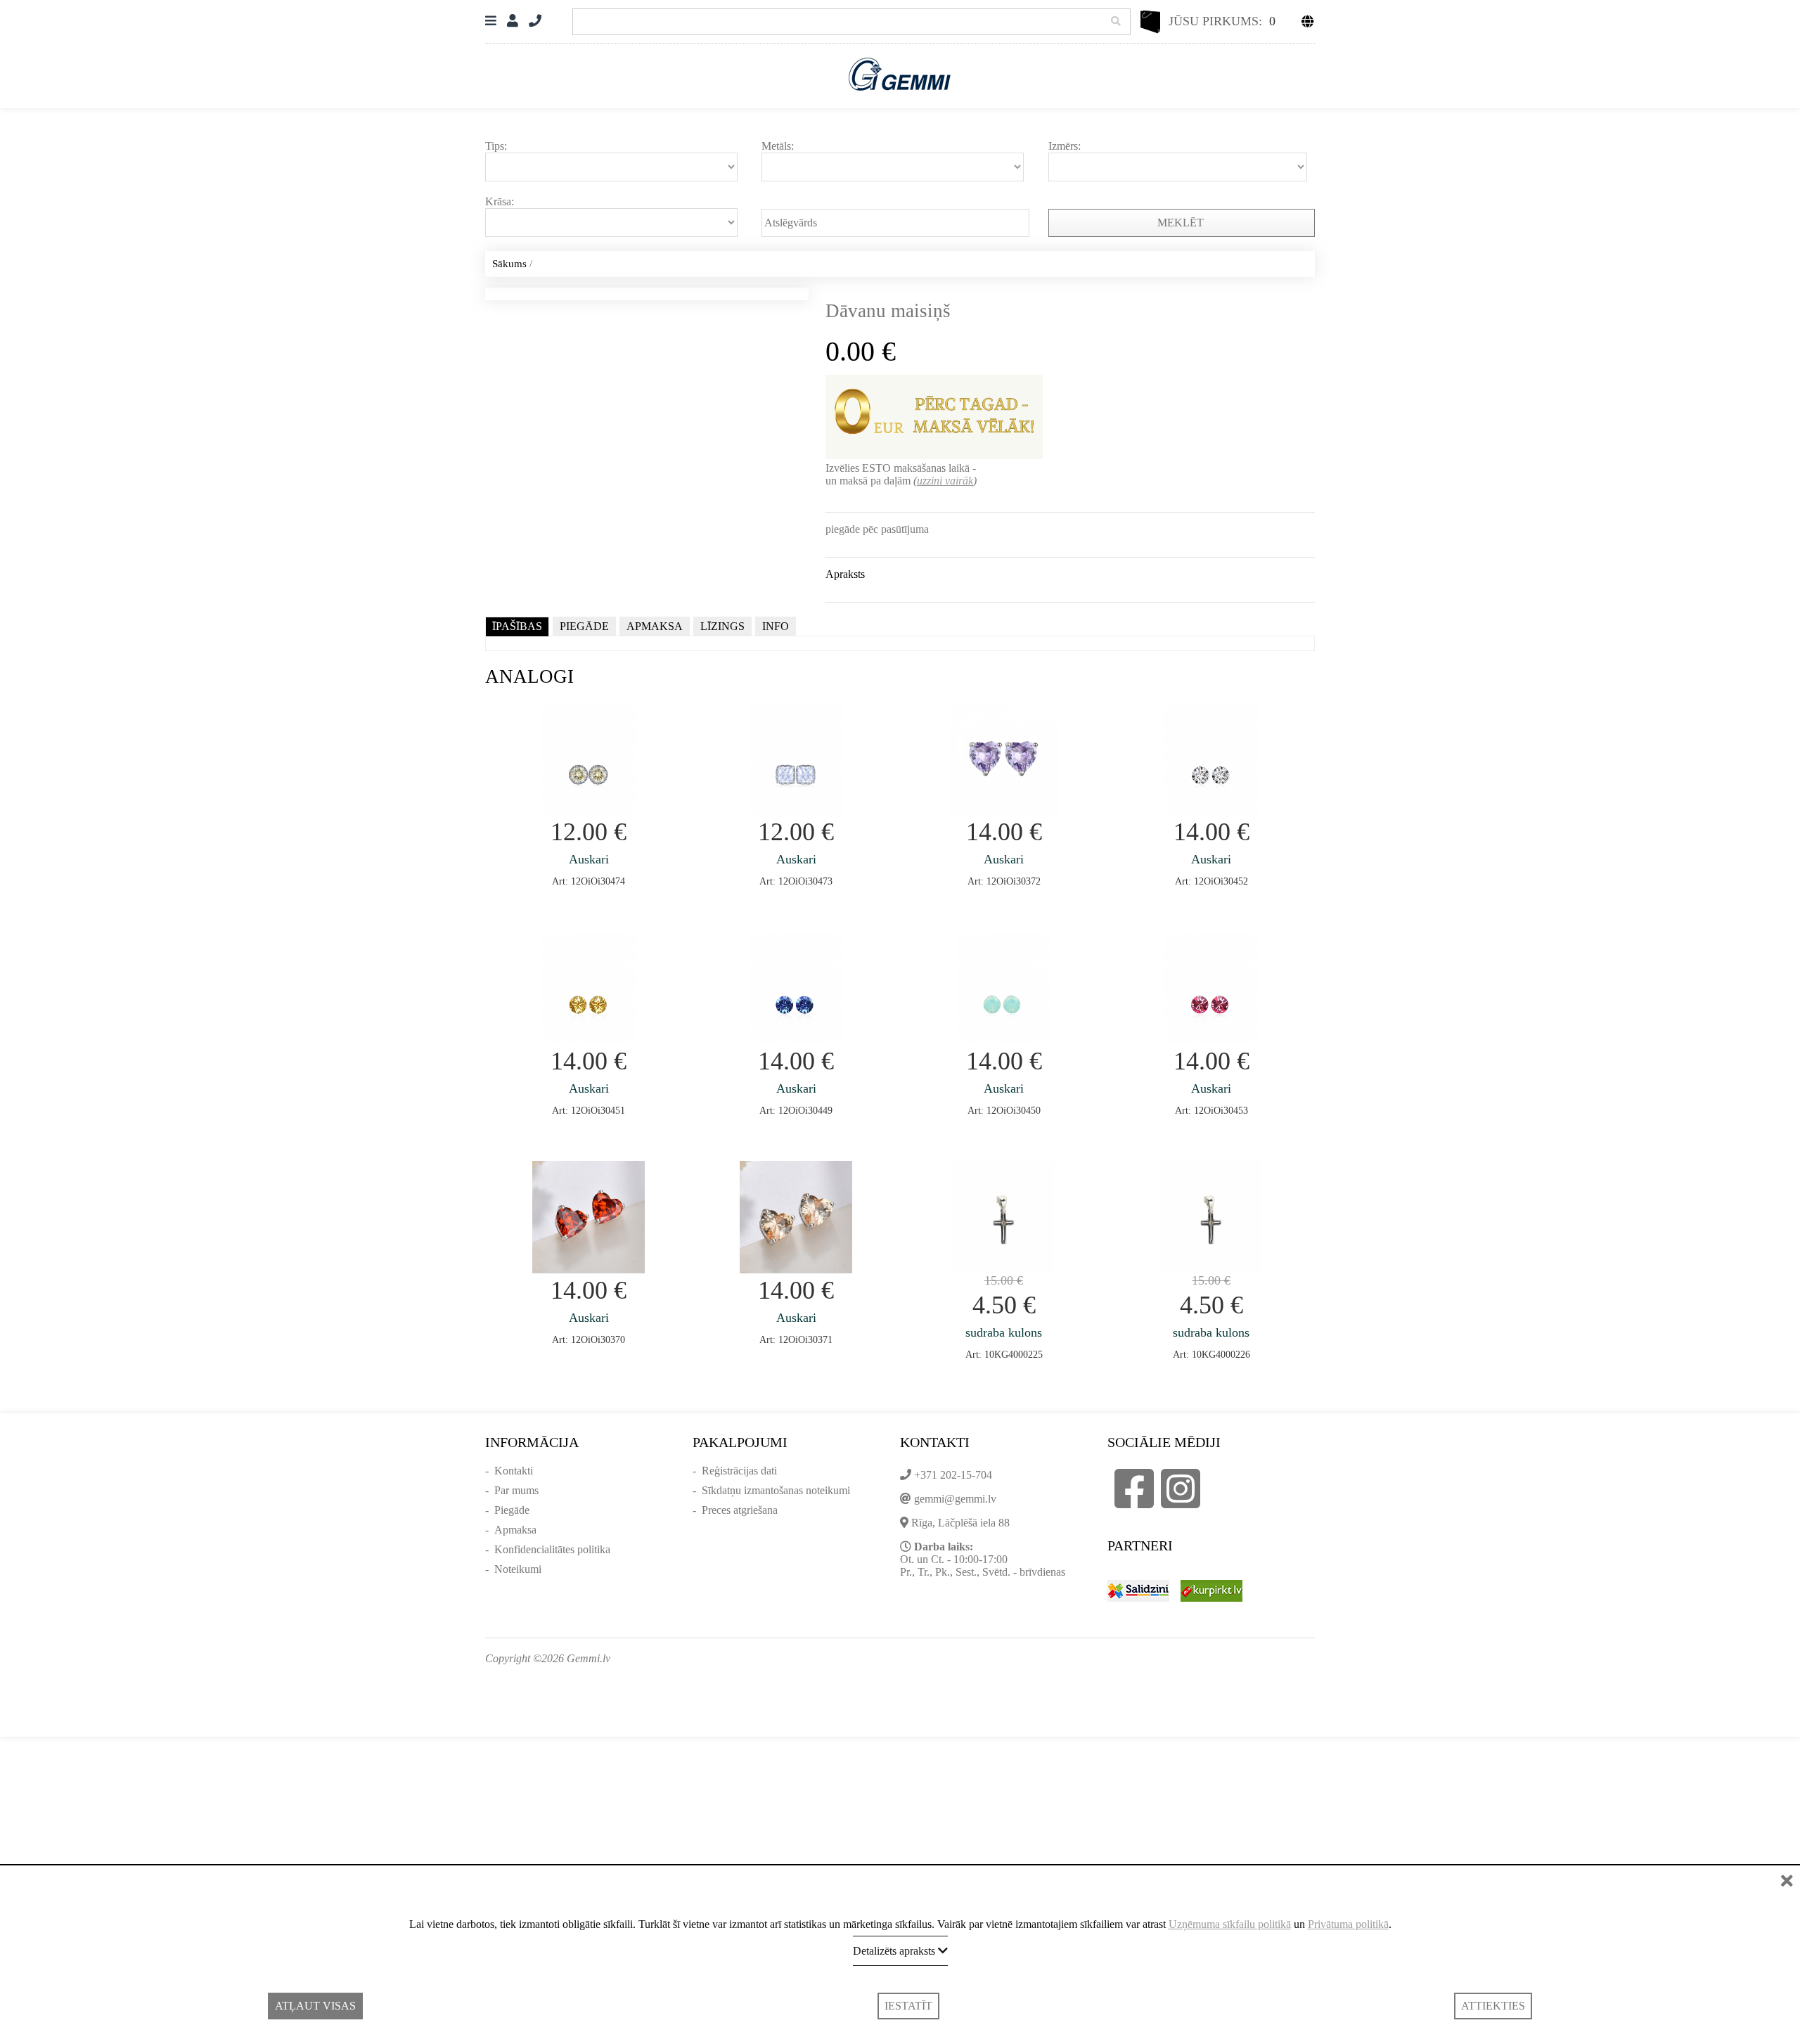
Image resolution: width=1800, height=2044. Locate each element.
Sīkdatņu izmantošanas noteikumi (776, 1490)
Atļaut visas (315, 2006)
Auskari (589, 859)
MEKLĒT (1182, 223)
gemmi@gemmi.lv (955, 1499)
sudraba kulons (1004, 1332)
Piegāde (512, 1510)
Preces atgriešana (740, 1510)
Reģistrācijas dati (739, 1471)
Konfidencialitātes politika (552, 1549)
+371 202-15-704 (953, 1475)
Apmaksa (515, 1530)
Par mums (516, 1490)
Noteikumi (518, 1569)
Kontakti (514, 1471)
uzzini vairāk (945, 481)
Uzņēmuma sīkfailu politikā (1230, 1924)
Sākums (509, 264)
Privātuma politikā (1348, 1924)
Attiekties (1493, 2006)
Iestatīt (908, 2006)
